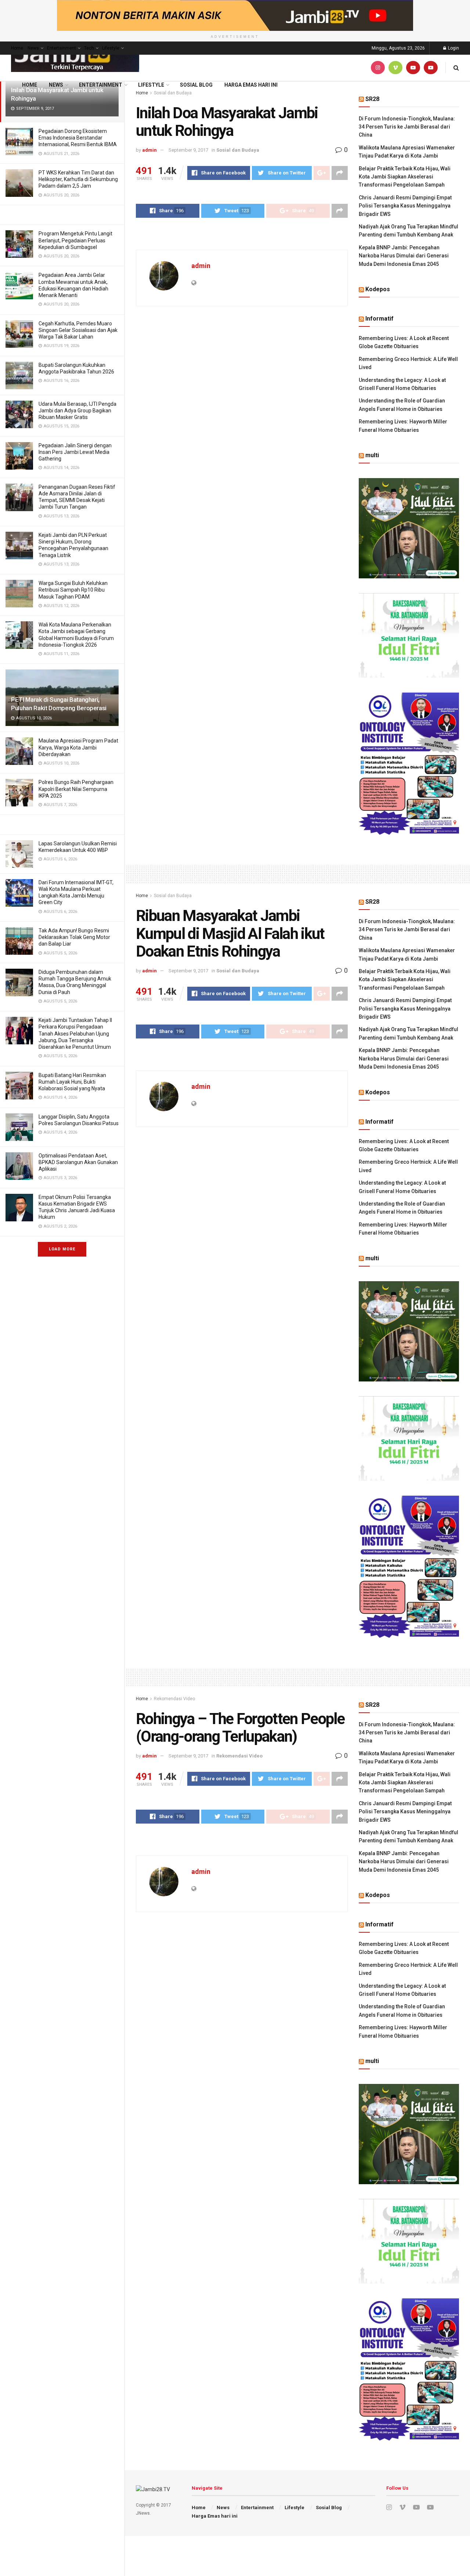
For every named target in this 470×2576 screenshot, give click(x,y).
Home (17, 48)
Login (453, 48)
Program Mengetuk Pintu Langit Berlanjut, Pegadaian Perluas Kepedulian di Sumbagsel (75, 240)
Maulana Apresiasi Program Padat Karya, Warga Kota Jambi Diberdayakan (78, 747)
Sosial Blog (196, 85)
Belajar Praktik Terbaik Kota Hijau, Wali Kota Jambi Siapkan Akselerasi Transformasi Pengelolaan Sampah (405, 177)
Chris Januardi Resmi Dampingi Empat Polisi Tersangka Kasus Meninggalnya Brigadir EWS (405, 206)
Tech (89, 48)
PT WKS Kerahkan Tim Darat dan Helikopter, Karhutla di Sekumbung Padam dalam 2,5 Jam (78, 179)
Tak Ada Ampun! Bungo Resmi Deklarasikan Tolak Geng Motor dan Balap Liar (74, 937)
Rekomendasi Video (174, 1699)
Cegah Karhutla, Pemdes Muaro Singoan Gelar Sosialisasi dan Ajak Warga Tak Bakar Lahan (78, 330)
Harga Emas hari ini (251, 85)
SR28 (372, 99)
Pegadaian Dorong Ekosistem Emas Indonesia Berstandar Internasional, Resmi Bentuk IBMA (78, 138)
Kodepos (378, 289)
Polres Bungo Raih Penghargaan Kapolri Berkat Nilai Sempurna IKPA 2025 (76, 789)
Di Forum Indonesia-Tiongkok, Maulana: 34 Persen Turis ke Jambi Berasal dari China (407, 127)
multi (372, 455)
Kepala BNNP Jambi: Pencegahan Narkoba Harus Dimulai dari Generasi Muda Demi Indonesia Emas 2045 (404, 256)
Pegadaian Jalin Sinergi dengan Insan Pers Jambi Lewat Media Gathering (75, 452)
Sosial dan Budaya (238, 150)
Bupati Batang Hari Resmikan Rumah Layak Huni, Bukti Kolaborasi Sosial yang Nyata (72, 1082)
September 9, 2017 (188, 150)
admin (149, 150)
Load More (62, 1249)
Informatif (379, 319)
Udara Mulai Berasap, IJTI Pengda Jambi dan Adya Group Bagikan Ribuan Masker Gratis (77, 411)
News (33, 48)
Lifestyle (111, 48)
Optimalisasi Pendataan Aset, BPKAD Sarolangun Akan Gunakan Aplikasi (78, 1162)
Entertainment (62, 48)
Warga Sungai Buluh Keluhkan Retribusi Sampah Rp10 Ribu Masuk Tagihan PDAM (73, 590)
